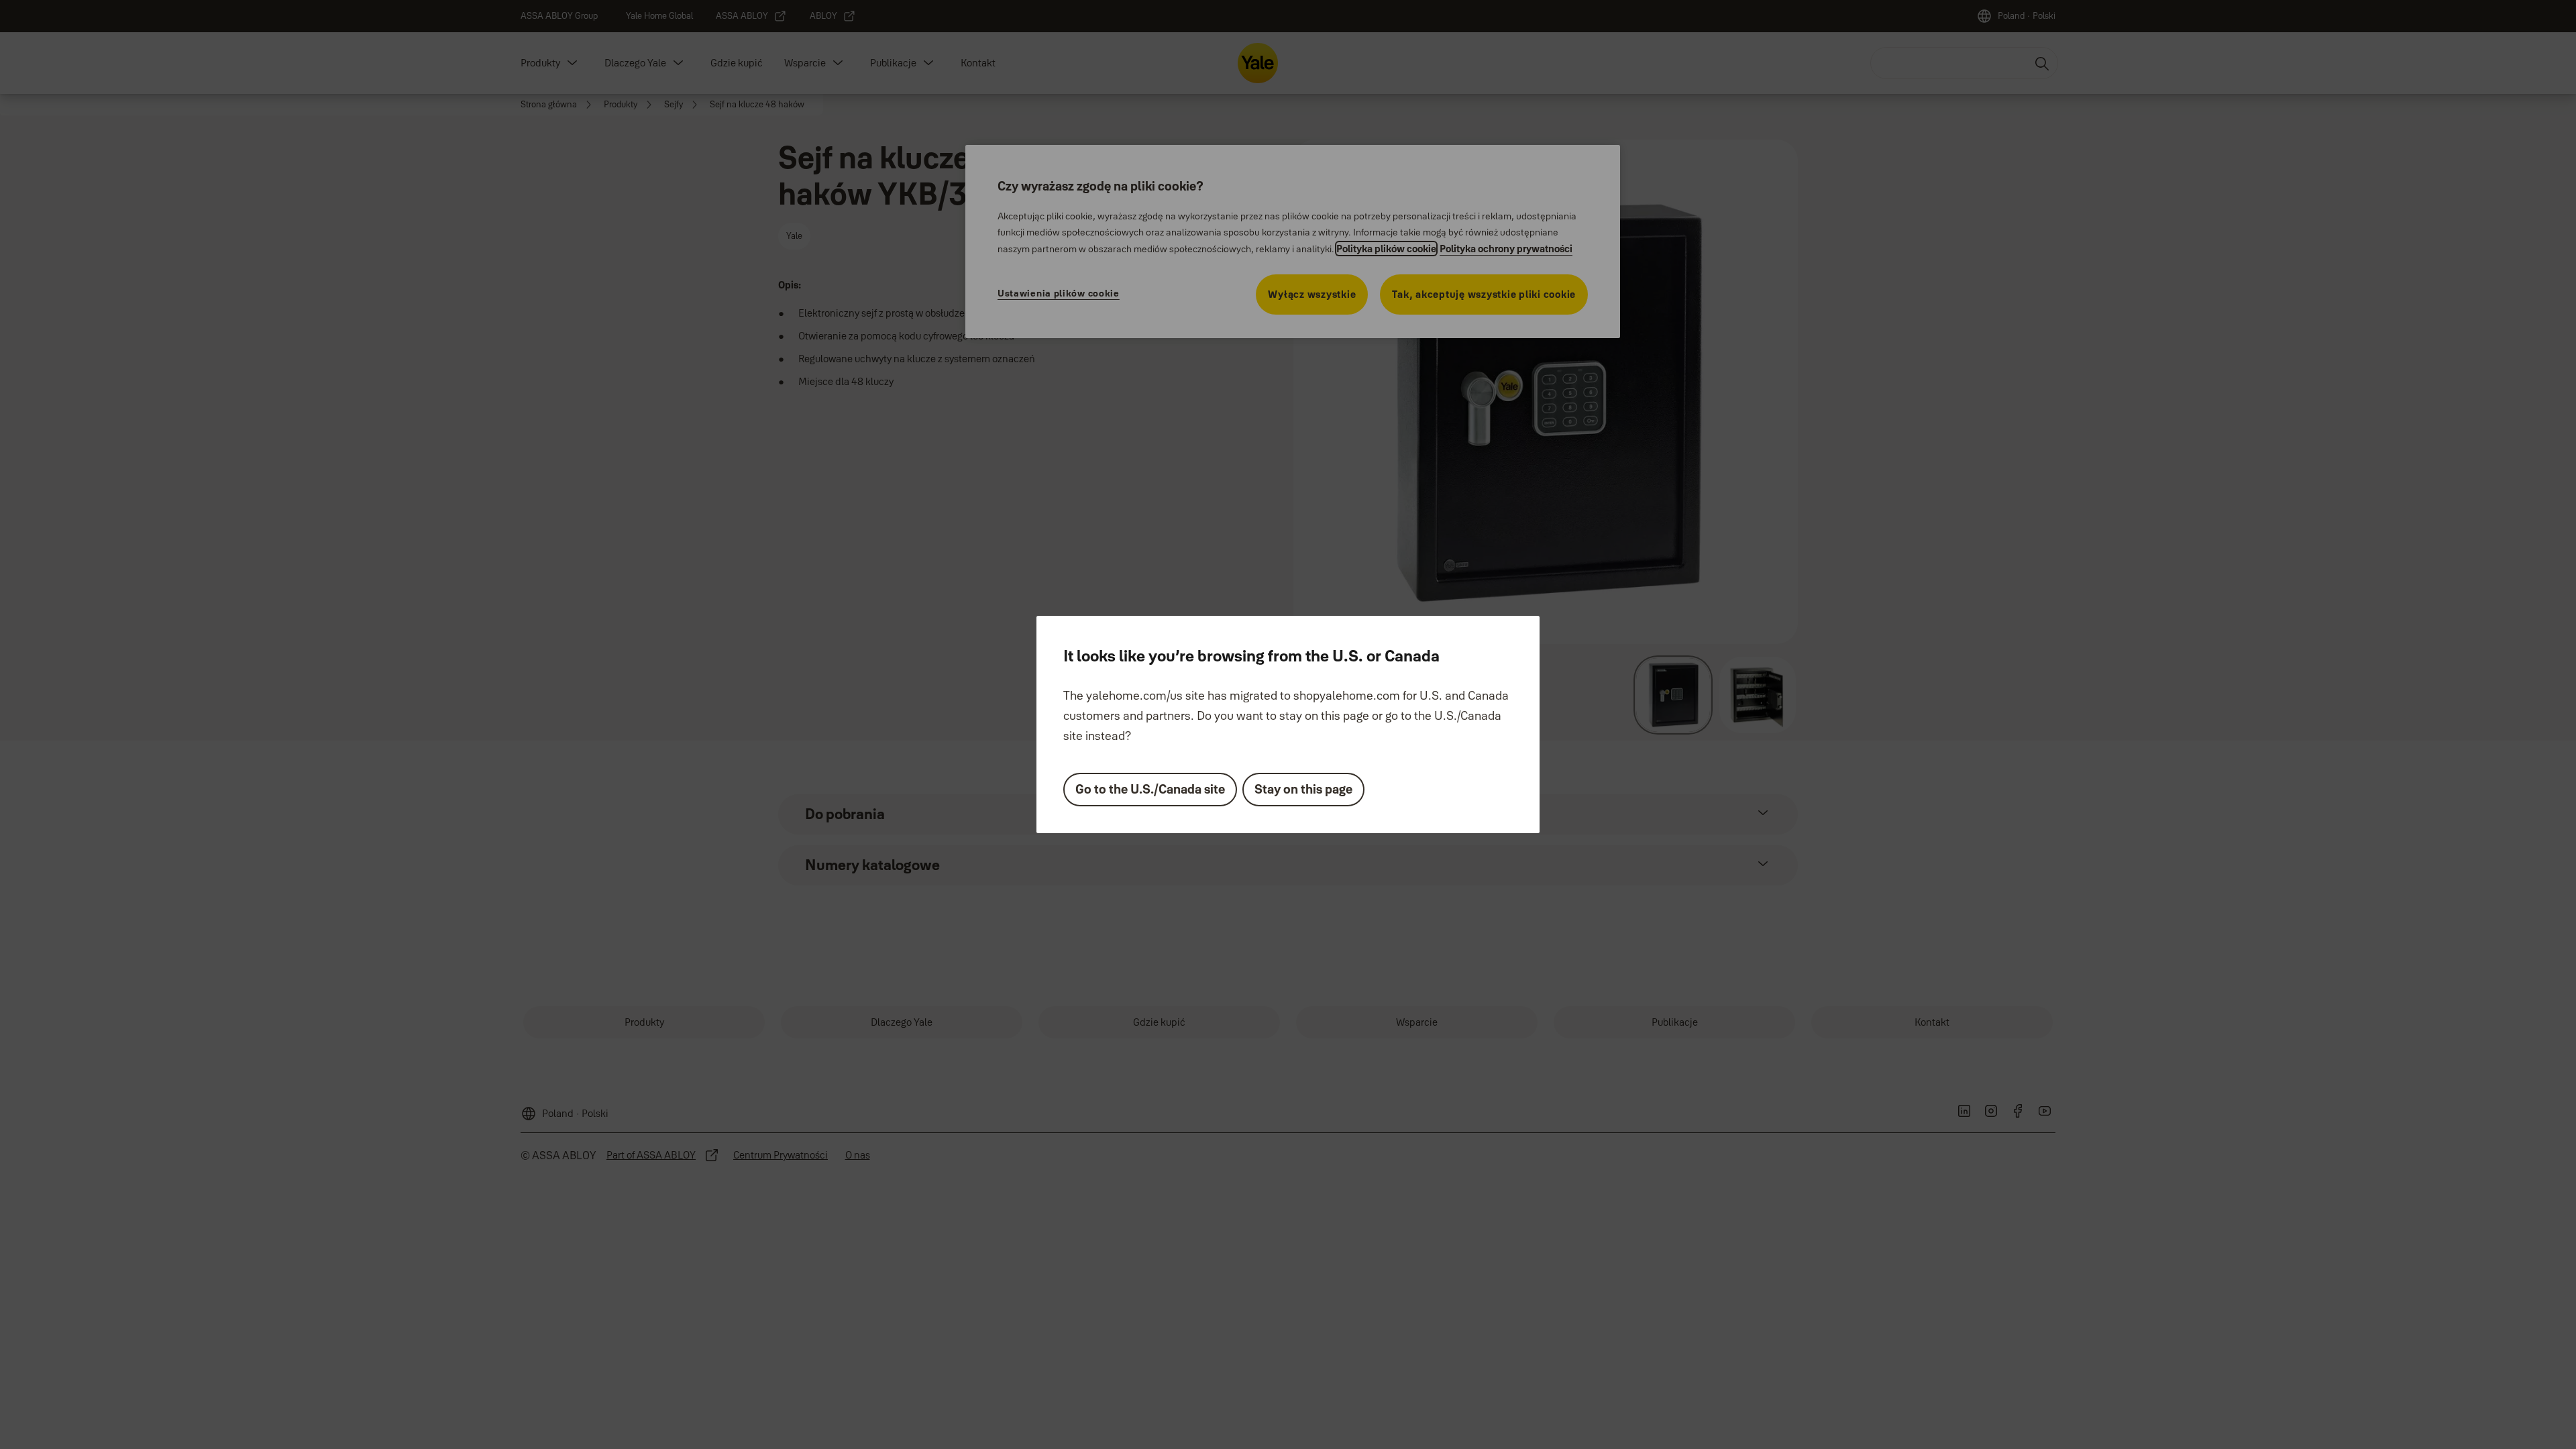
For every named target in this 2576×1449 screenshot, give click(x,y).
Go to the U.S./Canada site (1150, 789)
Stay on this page (1303, 789)
